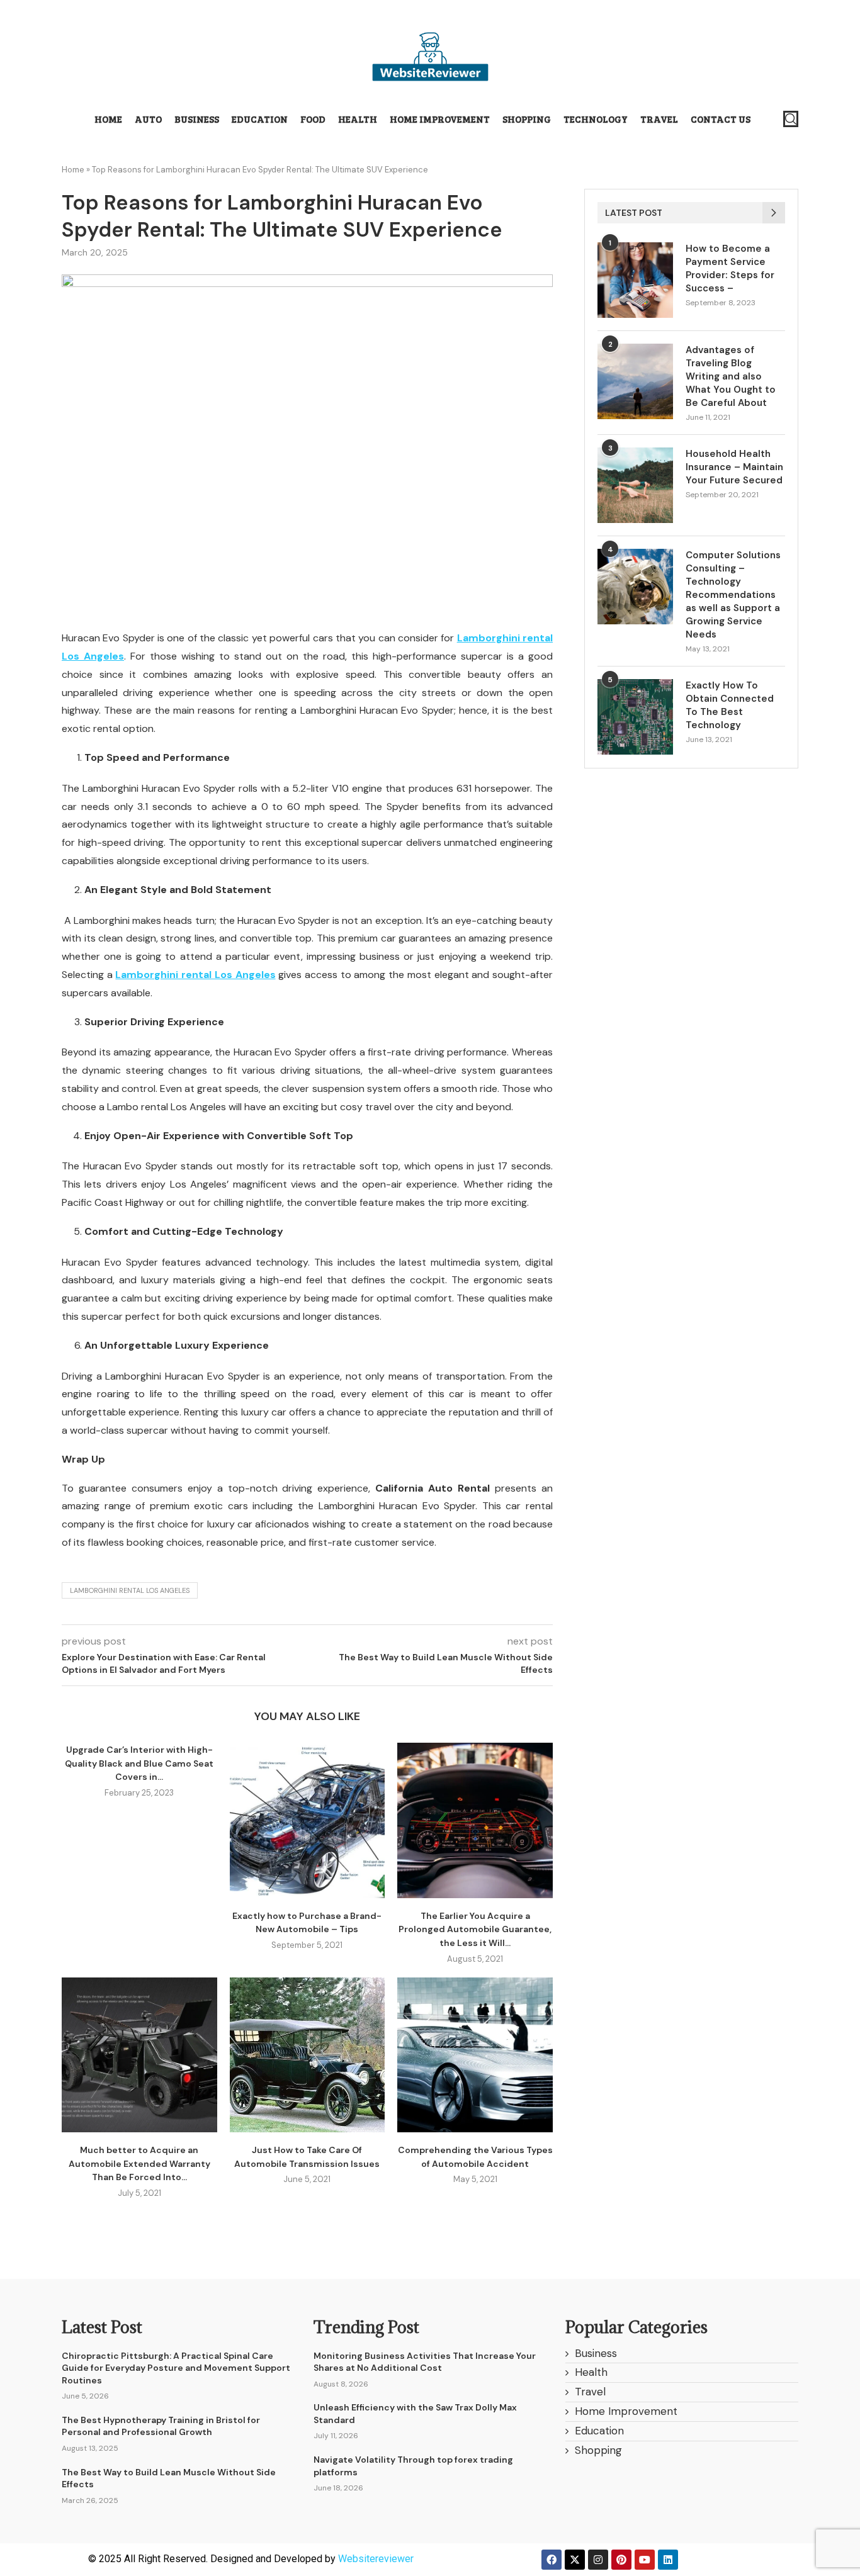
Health (358, 119)
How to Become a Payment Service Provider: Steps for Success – (730, 268)
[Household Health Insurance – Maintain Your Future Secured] (635, 485)
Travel (659, 119)
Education (260, 119)
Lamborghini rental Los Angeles (130, 1590)
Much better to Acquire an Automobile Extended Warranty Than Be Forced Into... (139, 2163)
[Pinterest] (621, 2560)
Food (313, 119)
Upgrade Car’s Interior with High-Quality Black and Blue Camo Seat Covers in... (139, 1763)
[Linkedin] (668, 2560)
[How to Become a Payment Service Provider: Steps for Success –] (635, 280)
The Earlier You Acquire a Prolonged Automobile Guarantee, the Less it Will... (475, 1929)
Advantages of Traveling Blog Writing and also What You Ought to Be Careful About (731, 376)
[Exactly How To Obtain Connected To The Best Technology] (635, 717)
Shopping (527, 119)
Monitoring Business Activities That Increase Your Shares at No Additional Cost (425, 2362)
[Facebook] (552, 2560)
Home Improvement (440, 119)
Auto (148, 119)
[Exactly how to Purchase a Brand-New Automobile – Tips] (308, 1820)
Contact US (721, 119)
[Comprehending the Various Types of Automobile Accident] (475, 2055)
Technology (596, 119)
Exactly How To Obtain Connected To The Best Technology (730, 705)
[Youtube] (645, 2560)
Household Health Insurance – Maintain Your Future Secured (734, 467)
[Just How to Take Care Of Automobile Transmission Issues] (308, 2055)
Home (108, 119)
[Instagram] (598, 2560)
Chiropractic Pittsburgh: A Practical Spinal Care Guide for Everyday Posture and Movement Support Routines (176, 2368)
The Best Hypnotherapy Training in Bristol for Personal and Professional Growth (161, 2426)
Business (197, 119)
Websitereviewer (376, 2559)
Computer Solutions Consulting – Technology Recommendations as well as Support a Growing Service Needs (733, 595)
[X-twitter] (575, 2560)
